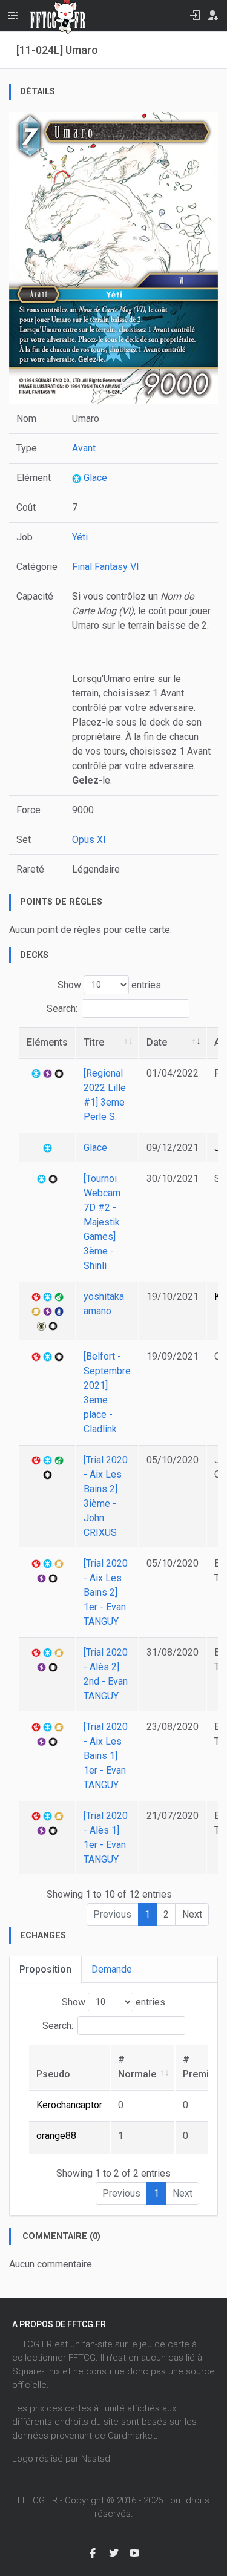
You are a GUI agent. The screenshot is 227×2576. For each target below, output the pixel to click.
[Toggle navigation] (13, 16)
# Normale (137, 2067)
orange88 (56, 2136)
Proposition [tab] (45, 1969)
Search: (62, 1008)
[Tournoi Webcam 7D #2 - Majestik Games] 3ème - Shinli (102, 1222)
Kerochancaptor (69, 2105)
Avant (84, 448)
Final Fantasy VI (106, 567)
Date (157, 1042)
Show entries (109, 984)
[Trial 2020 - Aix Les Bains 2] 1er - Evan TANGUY (106, 1592)
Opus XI (89, 840)
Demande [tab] (112, 1969)
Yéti (80, 537)
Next (192, 1914)
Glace (94, 478)
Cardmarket (132, 2436)
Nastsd (96, 2459)
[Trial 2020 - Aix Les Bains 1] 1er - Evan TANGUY (106, 1756)
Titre (94, 1042)
